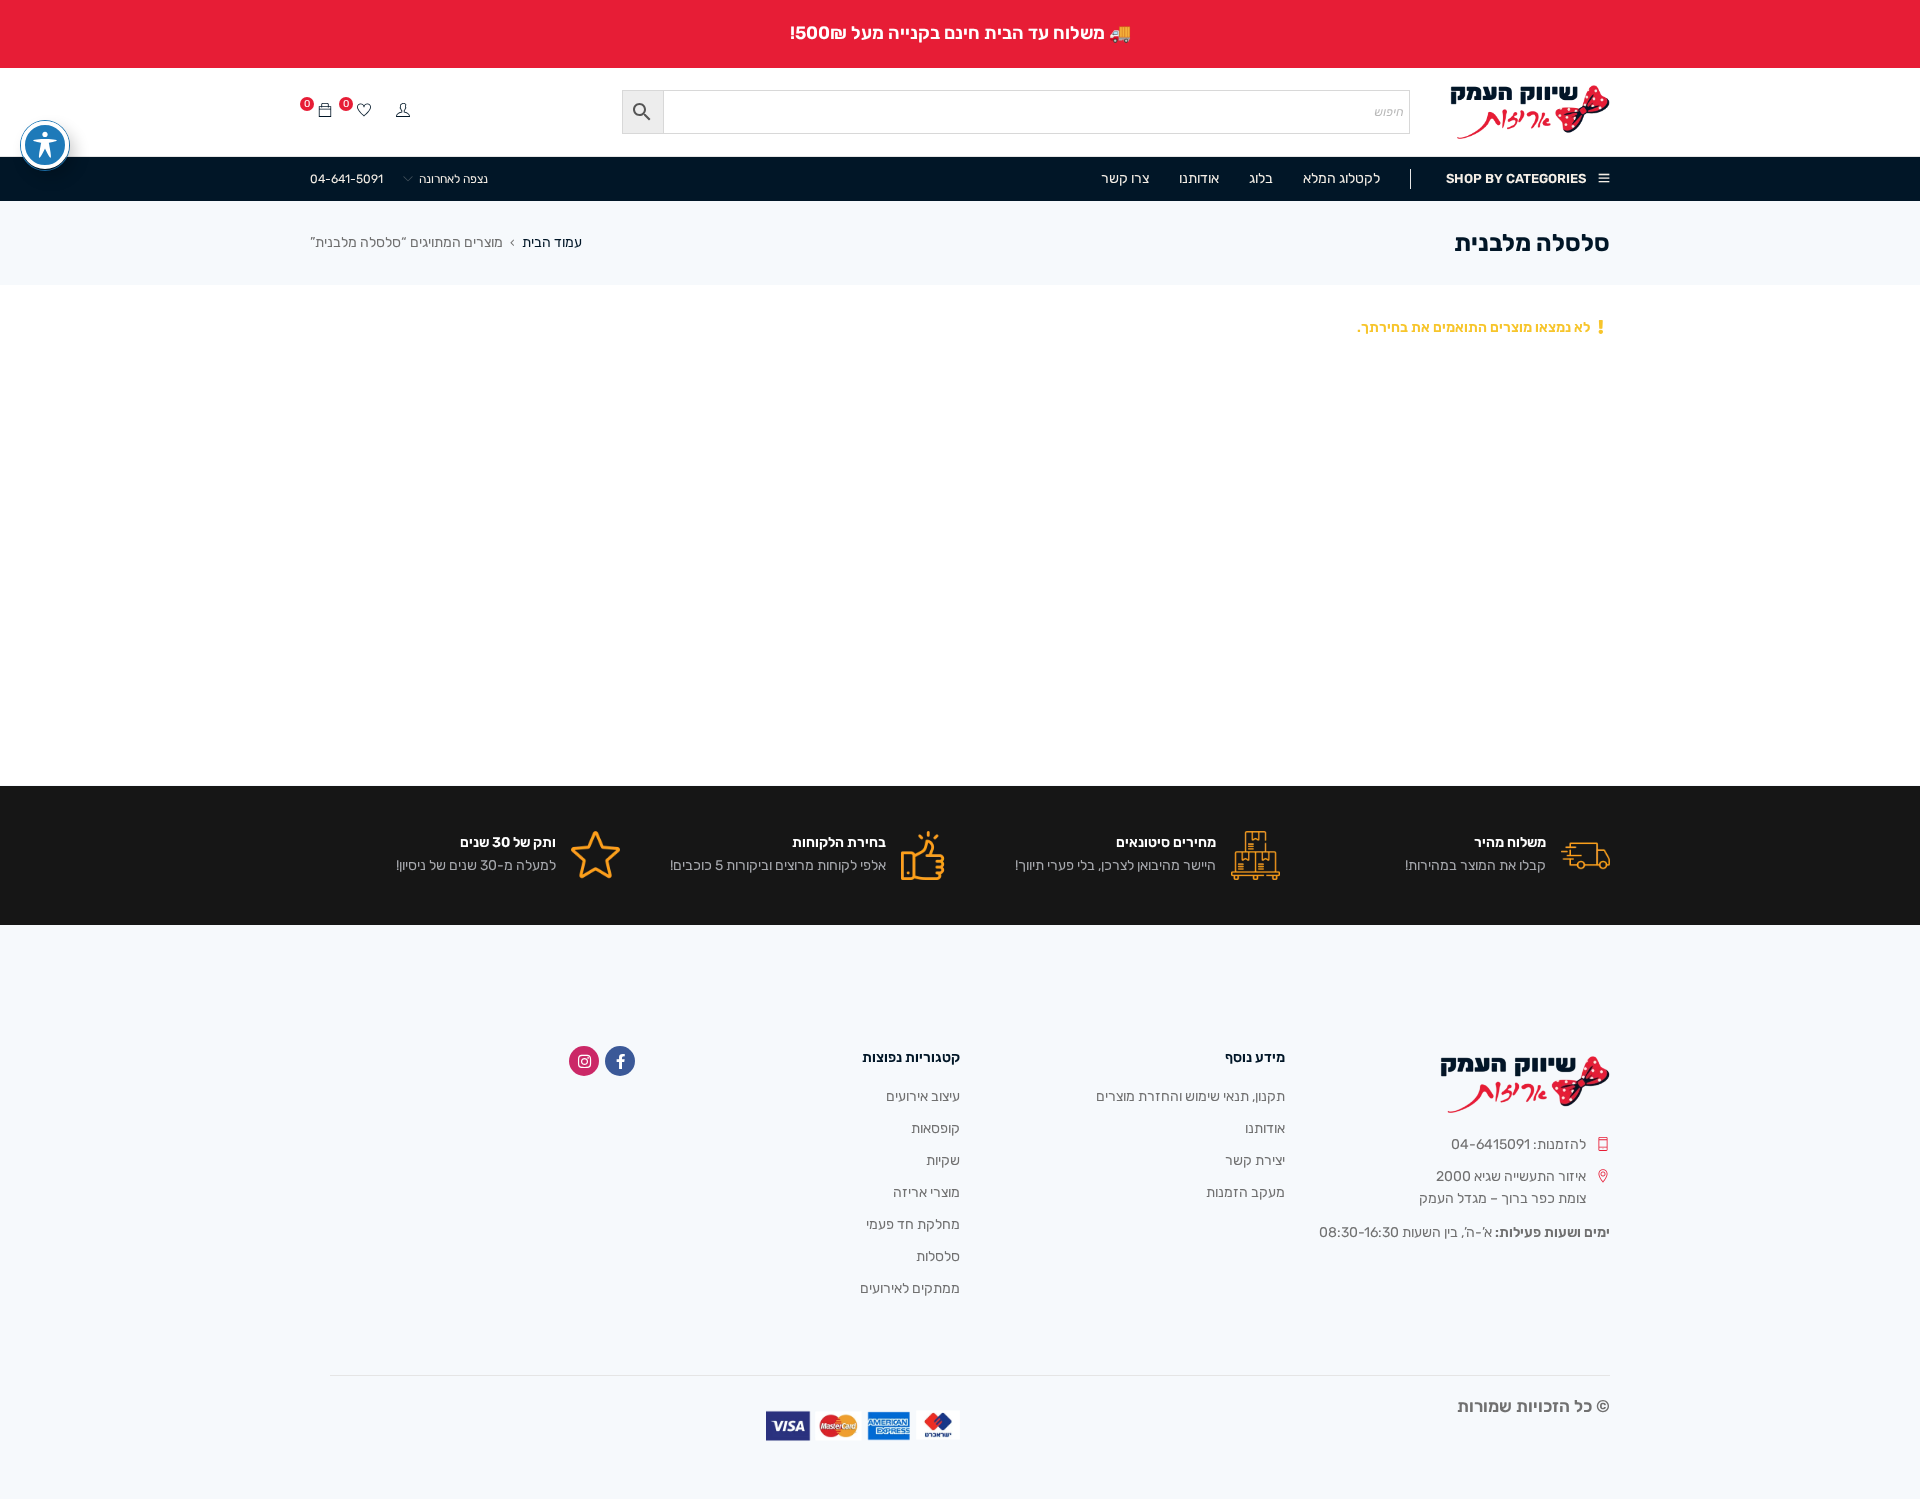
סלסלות (938, 1256)
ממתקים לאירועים (910, 1288)
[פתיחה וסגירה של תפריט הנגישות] (45, 145)
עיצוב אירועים (923, 1096)
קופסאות (935, 1128)
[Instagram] (584, 1061)
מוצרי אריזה (926, 1192)
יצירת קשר (1255, 1160)
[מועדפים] (364, 111)
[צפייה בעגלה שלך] (325, 111)
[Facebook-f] (620, 1061)
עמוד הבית (552, 242)
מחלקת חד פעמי (913, 1224)
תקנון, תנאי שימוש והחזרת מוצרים (1190, 1096)
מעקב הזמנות (1245, 1192)
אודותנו (1265, 1128)
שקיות (943, 1160)
